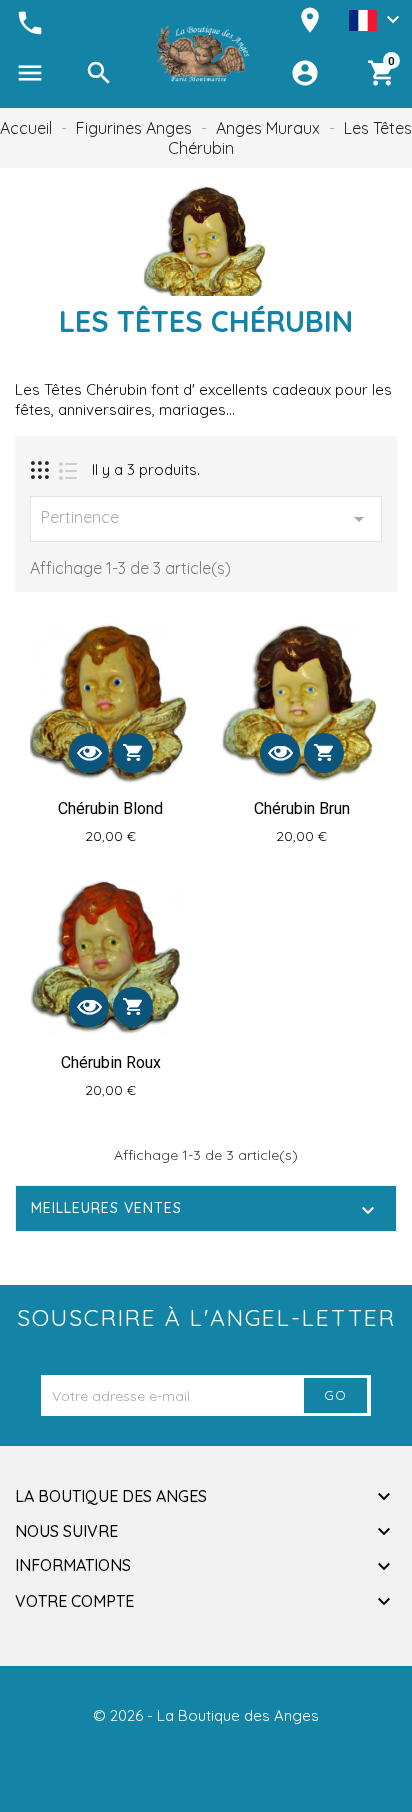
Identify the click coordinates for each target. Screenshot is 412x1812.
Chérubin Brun (302, 808)
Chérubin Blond (110, 808)
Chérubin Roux (111, 1062)
